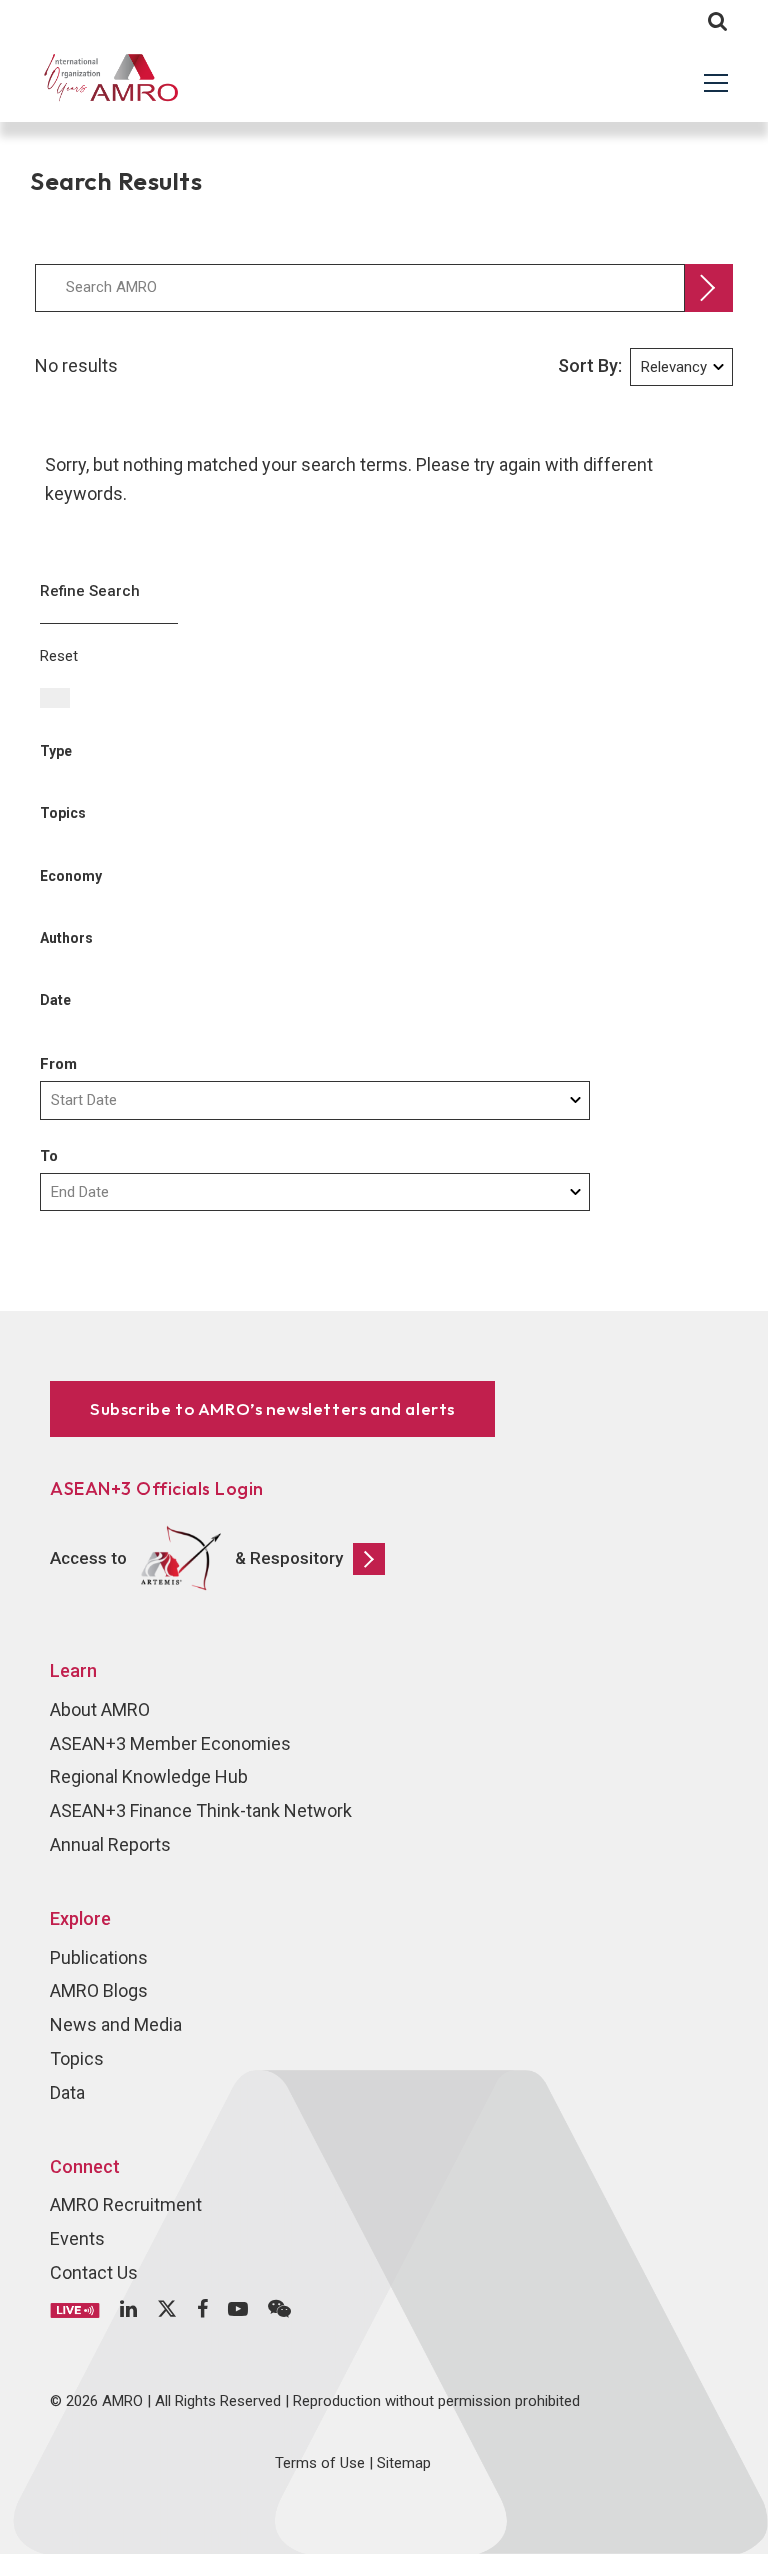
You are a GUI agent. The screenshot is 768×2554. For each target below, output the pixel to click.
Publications (99, 1957)
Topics (77, 2058)
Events (77, 2238)
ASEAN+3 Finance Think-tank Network (201, 1810)
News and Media (116, 2024)
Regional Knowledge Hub (149, 1776)
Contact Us (94, 2272)
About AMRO (100, 1709)
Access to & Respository (196, 1557)
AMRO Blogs (99, 1990)
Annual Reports (110, 1844)
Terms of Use (320, 2463)
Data (67, 2092)
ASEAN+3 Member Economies (170, 1743)
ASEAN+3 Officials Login (157, 1488)
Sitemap (404, 2463)
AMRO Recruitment (126, 2204)
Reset (59, 656)
